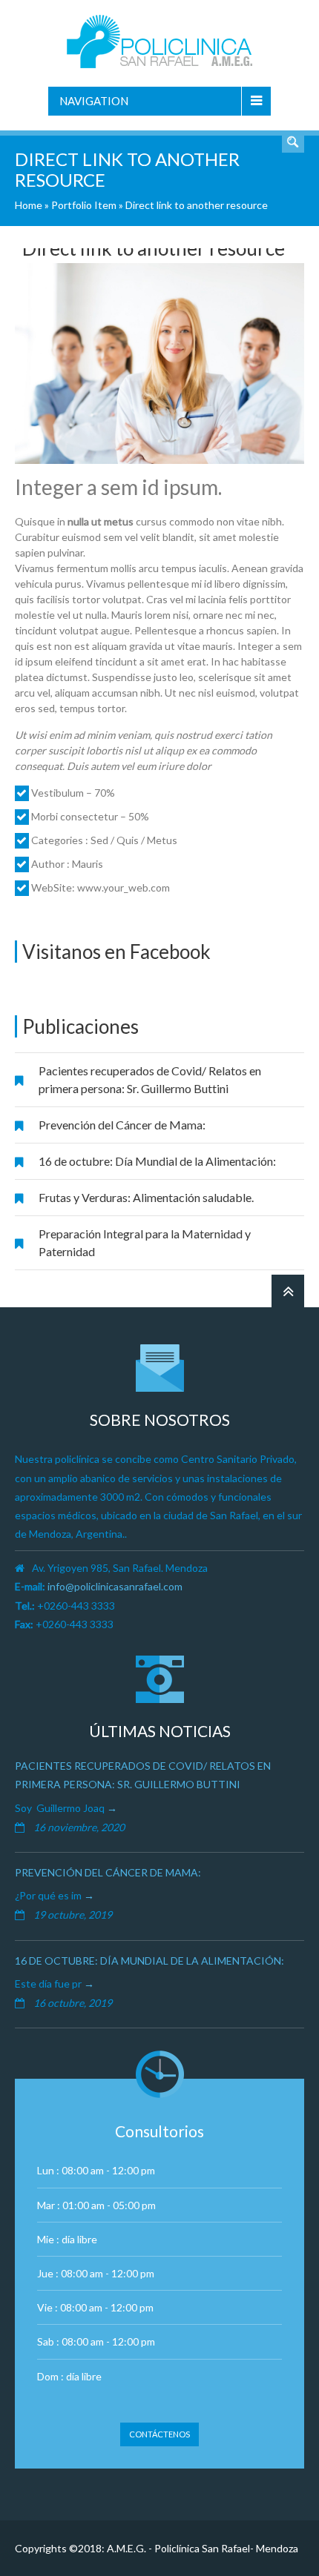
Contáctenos (159, 2434)
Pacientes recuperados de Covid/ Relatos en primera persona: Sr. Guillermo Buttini (150, 1079)
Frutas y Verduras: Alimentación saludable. (146, 1197)
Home (29, 205)
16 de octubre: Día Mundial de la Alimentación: (157, 1161)
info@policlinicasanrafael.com (115, 1586)
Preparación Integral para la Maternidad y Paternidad (145, 1242)
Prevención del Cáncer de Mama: (122, 1125)
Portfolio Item (84, 205)
